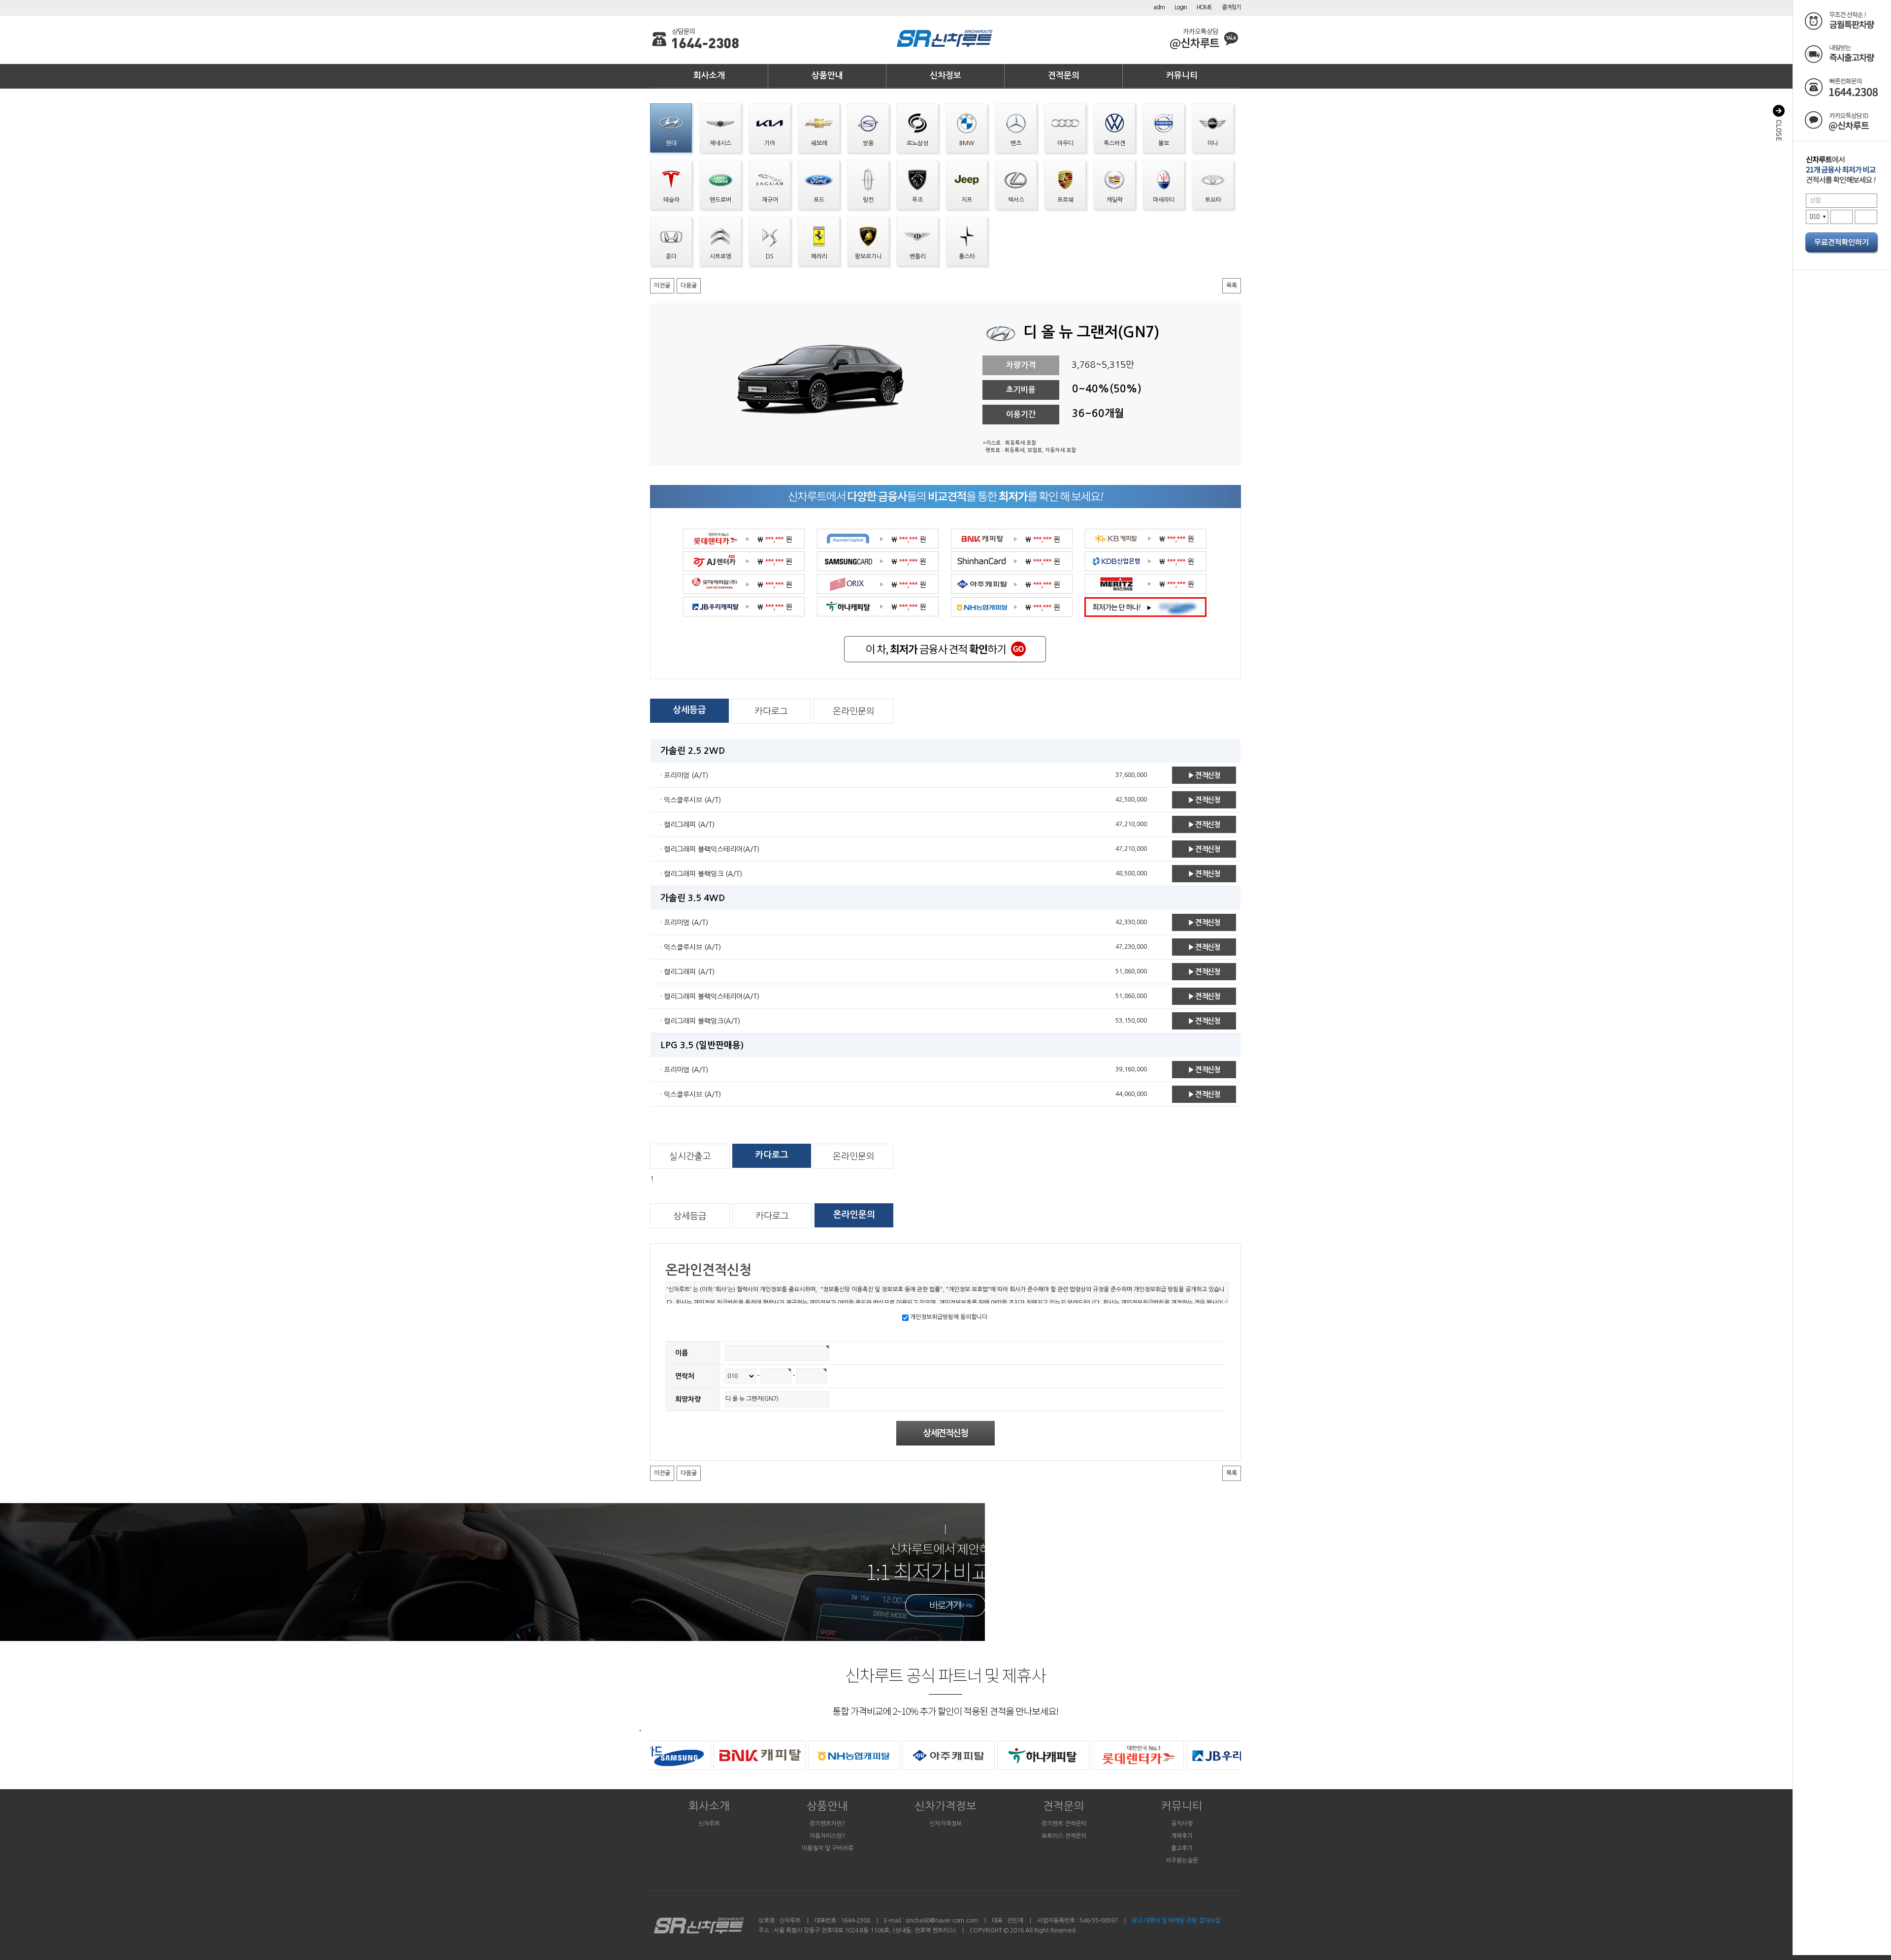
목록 (1232, 286)
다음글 (689, 286)
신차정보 (945, 76)
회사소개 (709, 76)
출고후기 (1182, 1848)
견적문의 (1064, 76)
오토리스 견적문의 (1064, 1836)
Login (1181, 7)
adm (1159, 7)
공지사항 (1182, 1824)
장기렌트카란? (827, 1824)
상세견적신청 (945, 1433)
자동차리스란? (827, 1836)
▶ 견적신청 (1204, 775)
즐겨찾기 (1231, 7)
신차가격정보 (945, 1806)
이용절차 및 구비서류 (828, 1848)
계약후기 (1182, 1836)
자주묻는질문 (1182, 1861)
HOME (1204, 7)
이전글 (662, 286)
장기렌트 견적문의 (1064, 1824)
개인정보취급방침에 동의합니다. (949, 1317)
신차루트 (709, 1824)
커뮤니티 (1182, 76)
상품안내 (827, 76)
